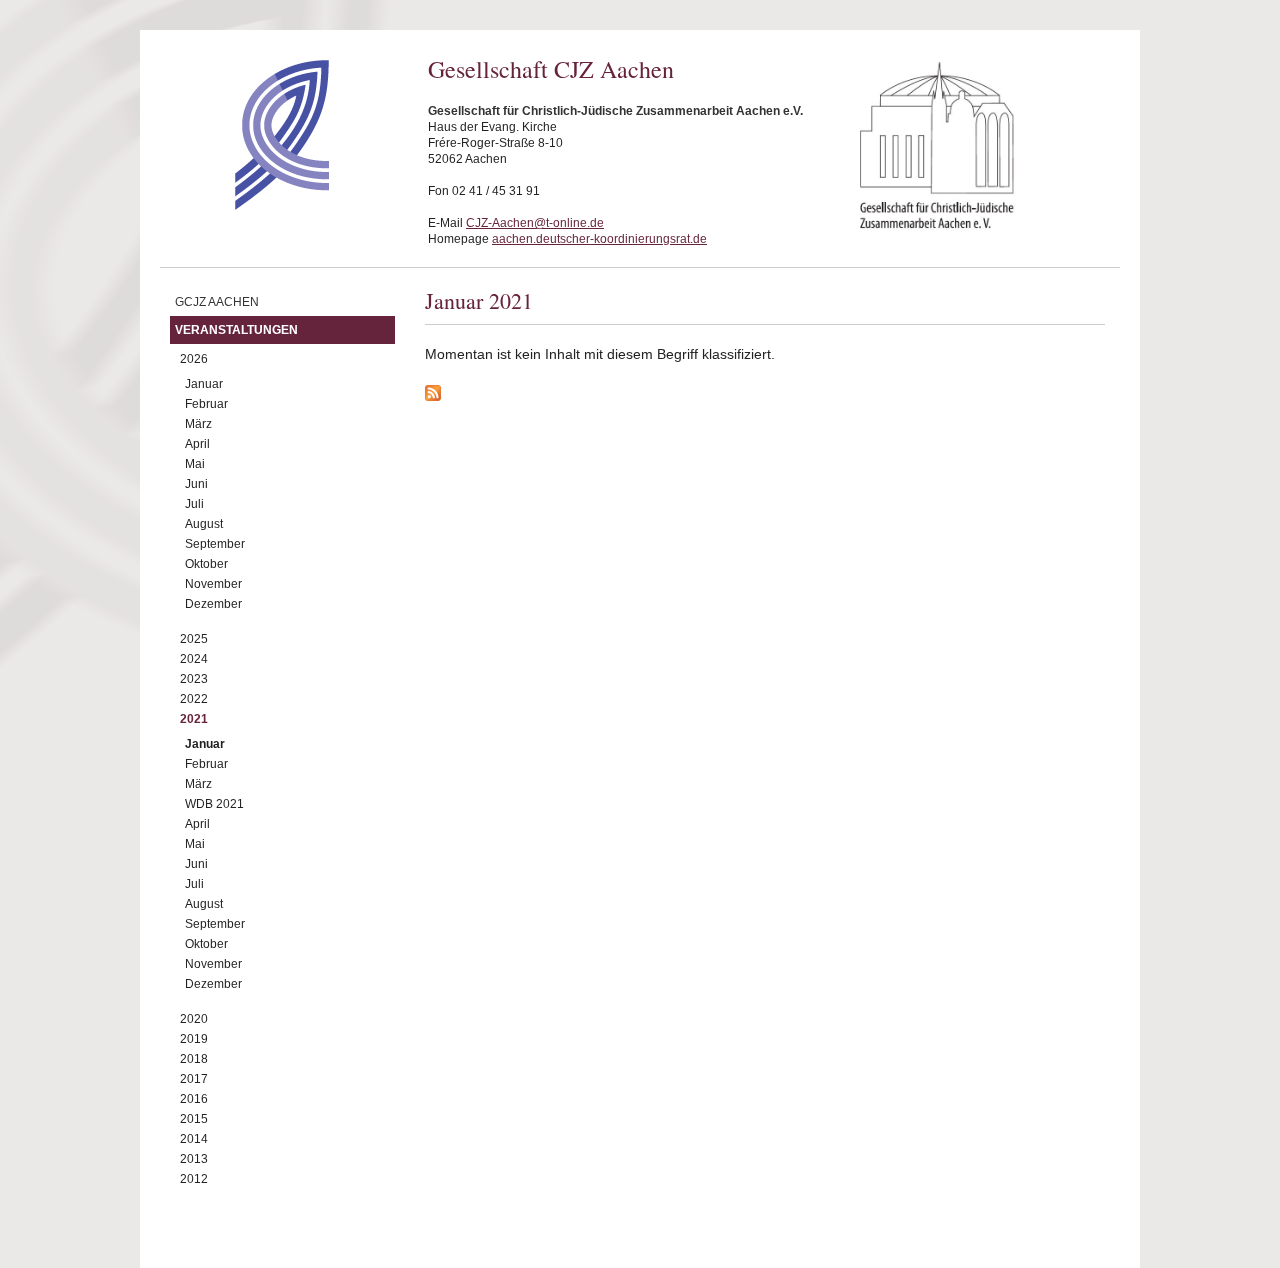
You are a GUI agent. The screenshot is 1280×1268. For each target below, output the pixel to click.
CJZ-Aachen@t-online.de (535, 223)
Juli (194, 504)
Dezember (213, 604)
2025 (194, 639)
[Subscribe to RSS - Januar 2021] (765, 396)
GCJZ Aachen (217, 302)
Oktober (206, 564)
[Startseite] (246, 205)
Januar (204, 384)
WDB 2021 (214, 804)
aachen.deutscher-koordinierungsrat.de (599, 239)
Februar (206, 404)
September (215, 544)
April (197, 444)
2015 (194, 1119)
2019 (194, 1039)
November (213, 584)
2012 (194, 1179)
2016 (194, 1099)
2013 (194, 1159)
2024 (194, 659)
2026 (194, 359)
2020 (194, 1019)
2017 (194, 1079)
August (204, 524)
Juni (196, 484)
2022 (194, 699)
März (198, 424)
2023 (194, 679)
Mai (195, 464)
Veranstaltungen (236, 330)
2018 (194, 1059)
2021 (194, 719)
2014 (194, 1139)
